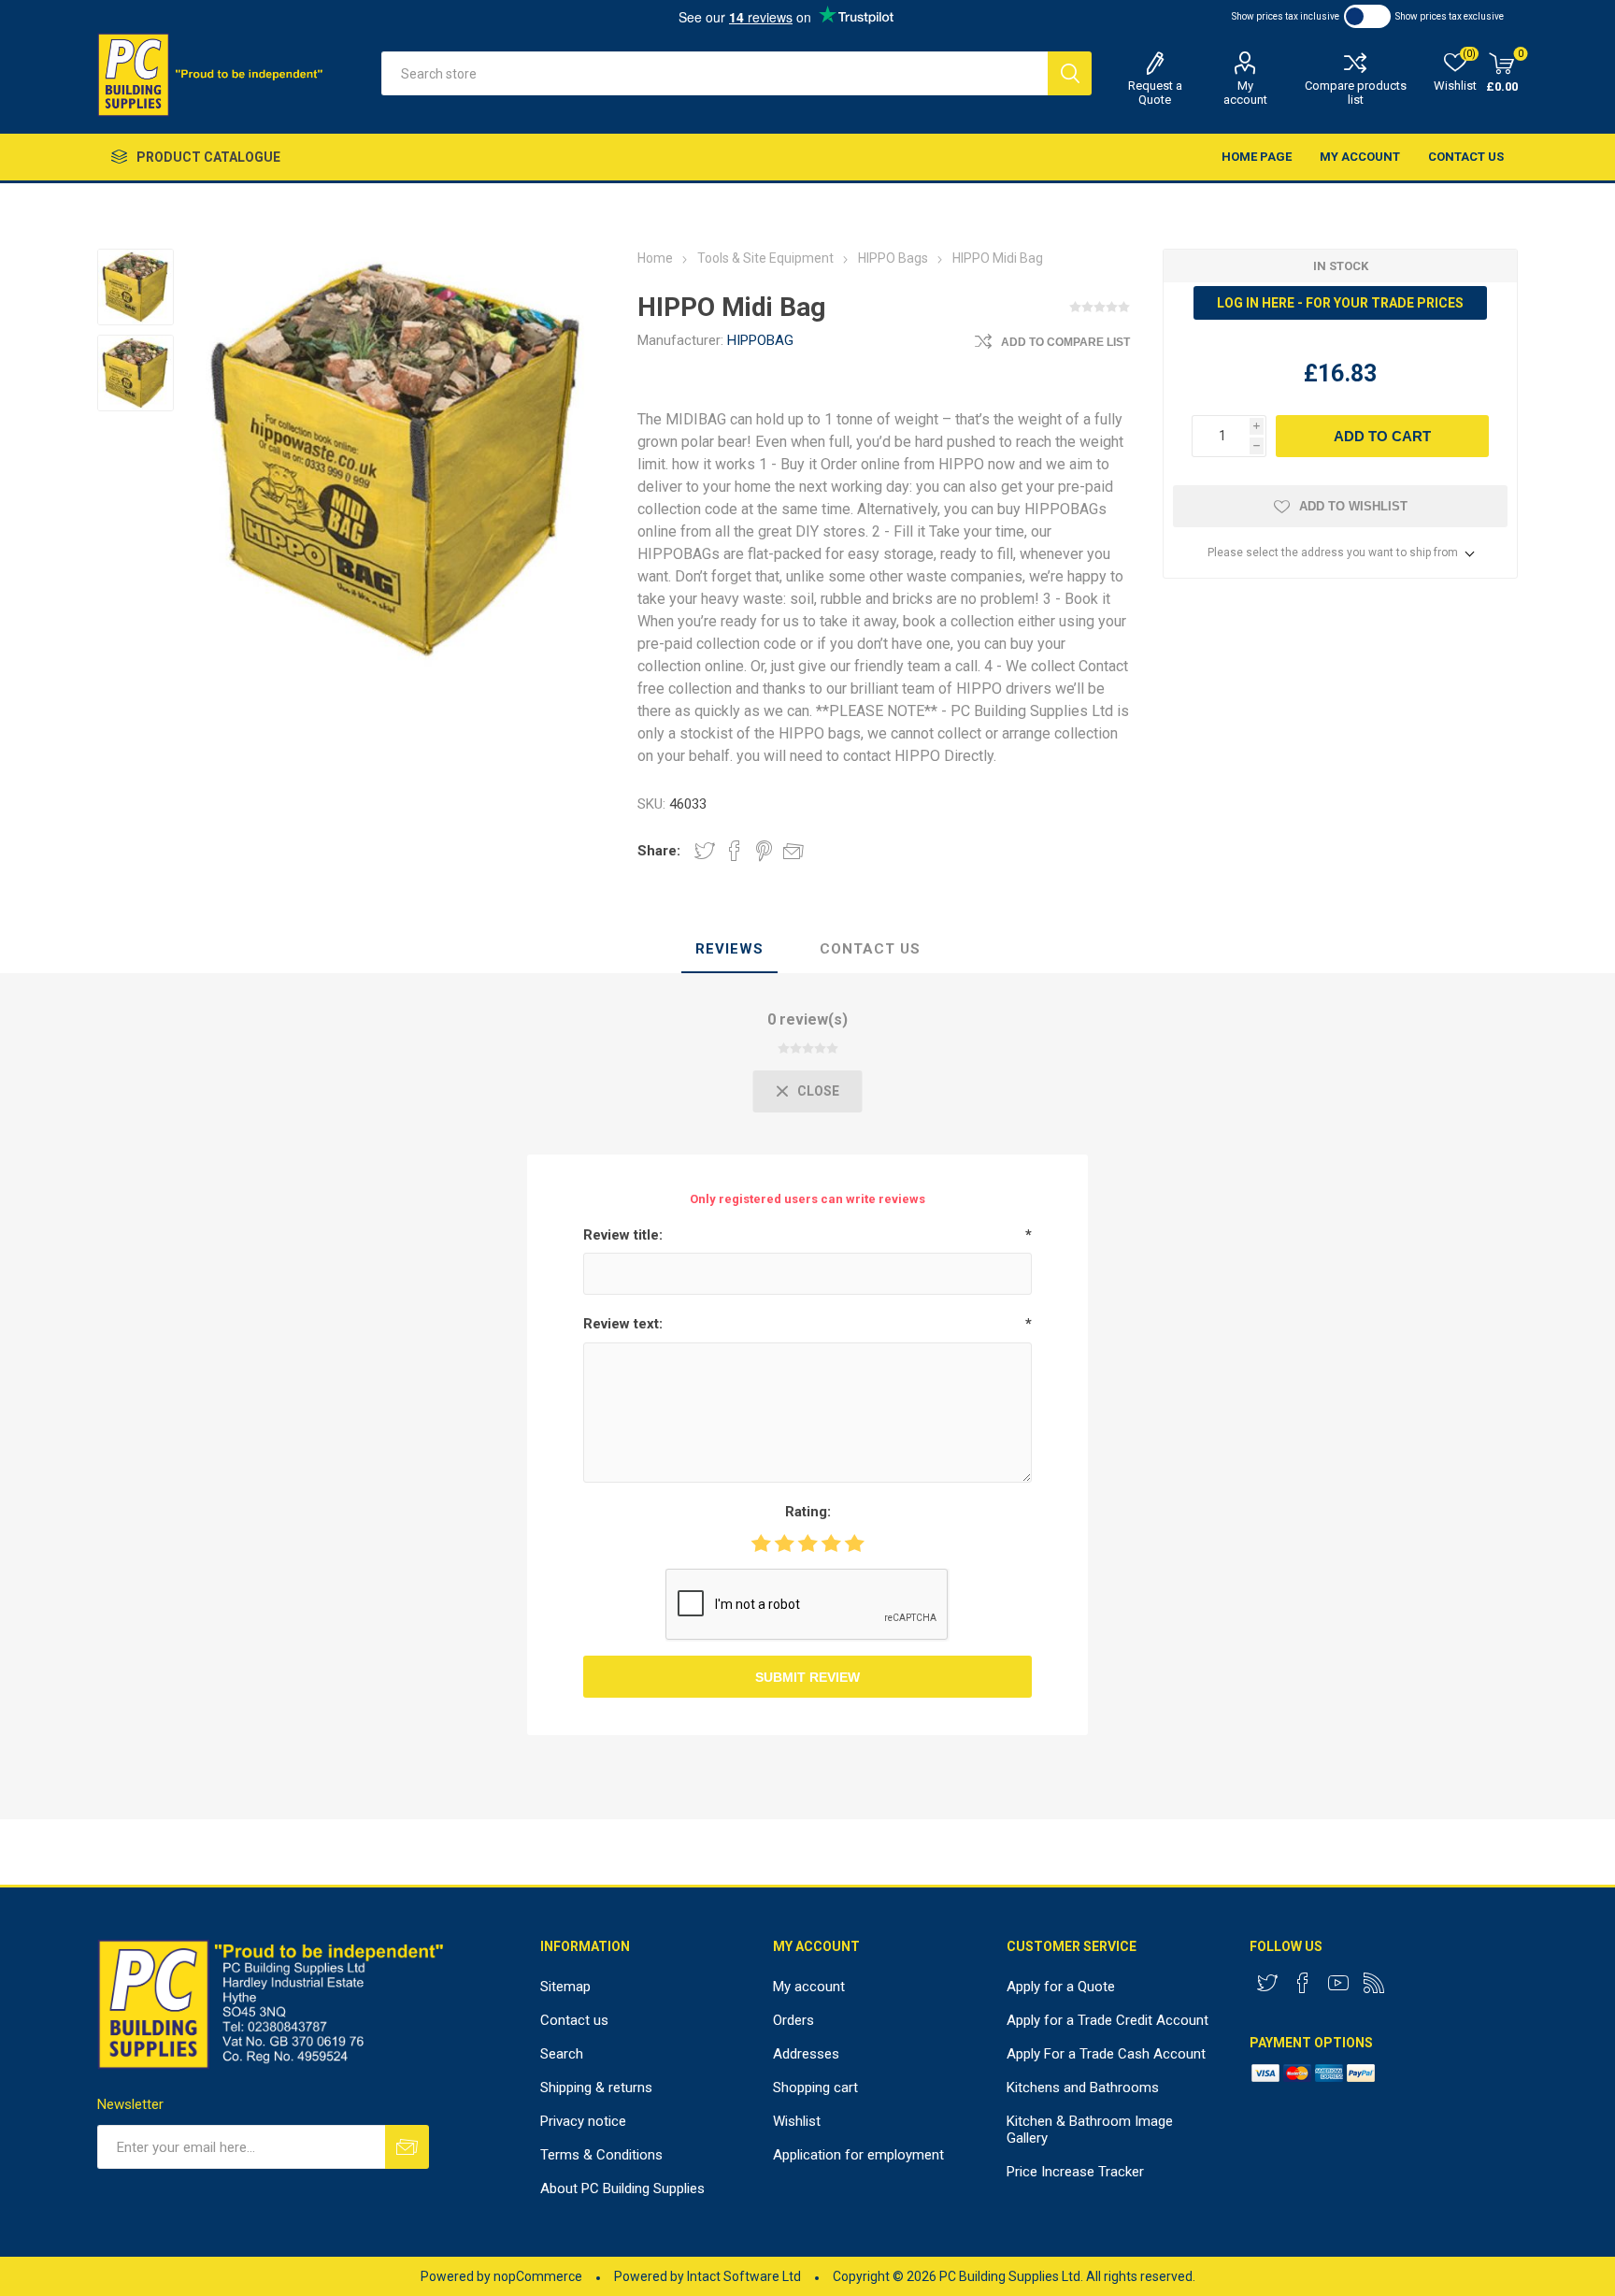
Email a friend (793, 851)
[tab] (729, 950)
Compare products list (1356, 93)
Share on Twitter (705, 851)
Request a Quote (1155, 93)
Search (1070, 73)
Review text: (623, 1324)
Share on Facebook (735, 851)
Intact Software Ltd (744, 2276)
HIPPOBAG (760, 340)
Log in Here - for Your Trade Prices (1340, 303)
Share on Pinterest (764, 851)
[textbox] (715, 73)
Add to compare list (1065, 342)
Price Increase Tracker (1075, 2172)
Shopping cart (815, 2088)
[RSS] (1374, 1983)
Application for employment (858, 2155)
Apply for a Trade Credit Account (1108, 2020)
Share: (659, 851)
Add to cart (1382, 436)
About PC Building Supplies (622, 2188)
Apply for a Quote (1061, 1987)
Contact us (1466, 157)
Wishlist (797, 2121)
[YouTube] (1338, 1983)
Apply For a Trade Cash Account (1106, 2054)
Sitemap (565, 1987)
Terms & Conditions (601, 2155)
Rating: (808, 1512)
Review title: (623, 1235)
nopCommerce (538, 2276)
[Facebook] (1303, 1983)
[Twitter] (1267, 1983)
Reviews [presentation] (729, 949)
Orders (793, 2020)
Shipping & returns (596, 2088)
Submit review (807, 1677)
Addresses (806, 2054)
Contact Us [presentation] (870, 949)
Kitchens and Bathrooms (1083, 2088)
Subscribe (407, 2147)
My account (1245, 93)
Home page (1257, 157)
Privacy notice (583, 2121)
